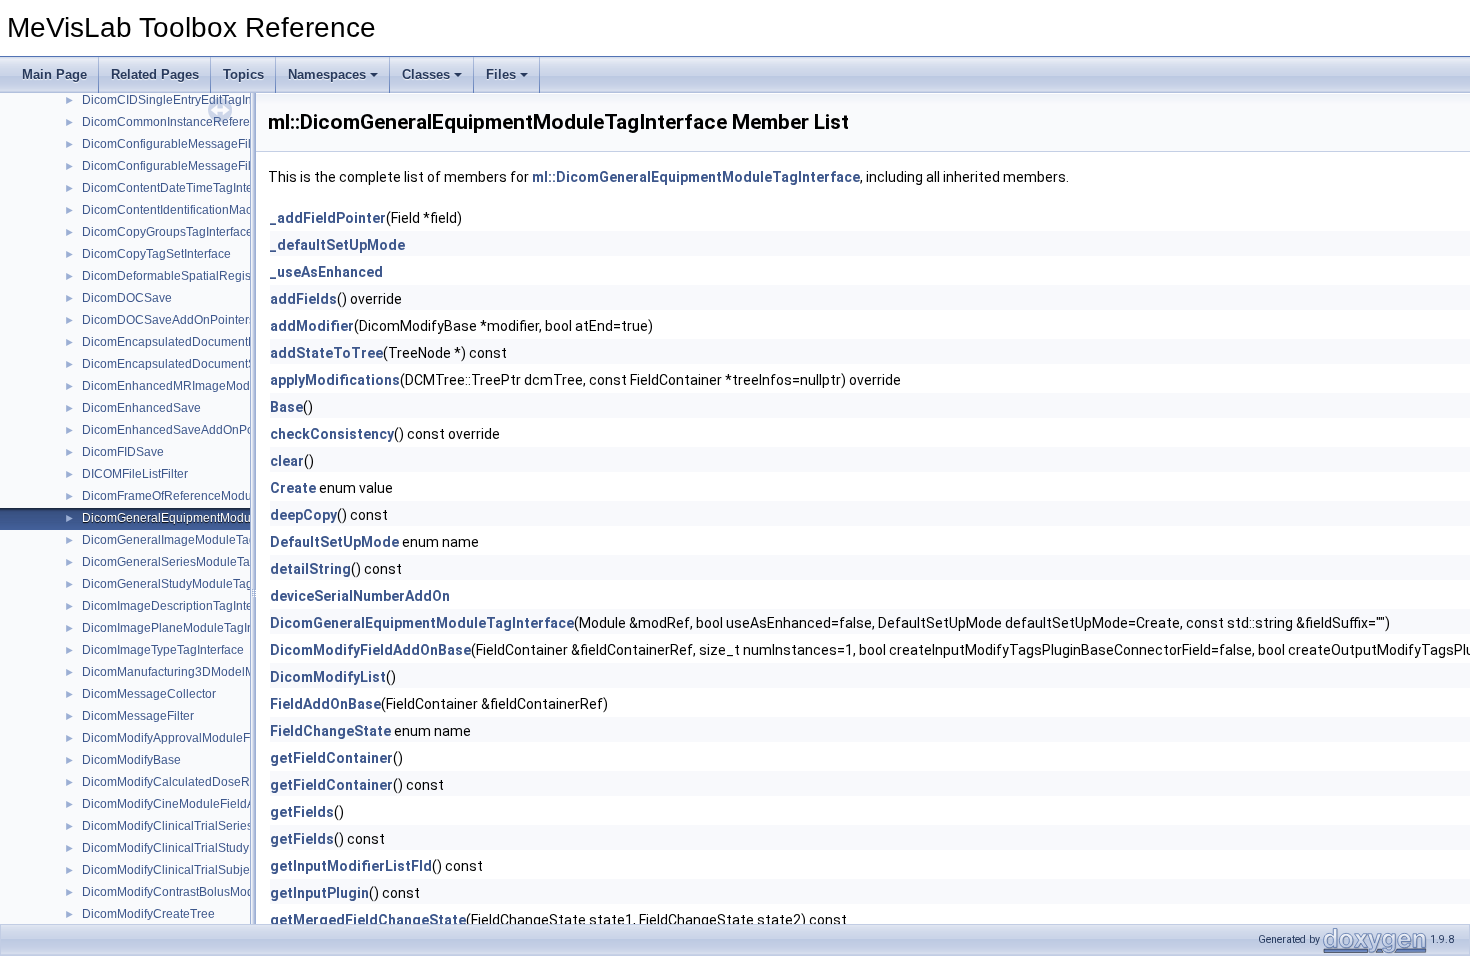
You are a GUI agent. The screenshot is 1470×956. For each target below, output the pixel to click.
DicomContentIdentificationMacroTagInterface (206, 210)
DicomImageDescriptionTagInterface (181, 606)
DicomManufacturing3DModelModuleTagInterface (217, 672)
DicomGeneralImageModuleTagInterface (192, 540)
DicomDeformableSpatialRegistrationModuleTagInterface (237, 276)
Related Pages (155, 74)
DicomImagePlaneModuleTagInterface (186, 628)
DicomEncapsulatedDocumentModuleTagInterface (219, 342)
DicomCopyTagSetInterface (156, 254)
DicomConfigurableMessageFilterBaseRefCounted (220, 166)
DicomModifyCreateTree (148, 914)
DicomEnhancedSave (141, 408)
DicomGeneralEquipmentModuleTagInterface (205, 518)
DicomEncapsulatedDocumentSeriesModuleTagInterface (236, 364)
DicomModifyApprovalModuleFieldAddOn (195, 738)
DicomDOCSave (127, 298)
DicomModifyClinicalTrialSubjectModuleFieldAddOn (223, 870)
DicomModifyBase (131, 760)
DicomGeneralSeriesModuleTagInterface (193, 562)
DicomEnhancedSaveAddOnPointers (183, 430)
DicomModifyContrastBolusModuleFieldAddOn (209, 892)
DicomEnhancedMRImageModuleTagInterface (208, 386)
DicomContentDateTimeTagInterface (181, 188)
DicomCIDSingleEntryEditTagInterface (185, 100)
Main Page (54, 74)
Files (501, 74)
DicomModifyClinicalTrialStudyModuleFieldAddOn (218, 848)
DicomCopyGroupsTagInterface (167, 232)
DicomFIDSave (123, 452)
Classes (426, 74)
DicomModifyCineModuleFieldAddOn (183, 804)
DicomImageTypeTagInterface (163, 650)
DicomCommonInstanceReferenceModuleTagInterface (230, 122)
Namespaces (327, 74)
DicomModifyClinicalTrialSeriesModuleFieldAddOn (220, 826)
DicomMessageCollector (149, 694)
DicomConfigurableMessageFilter (173, 144)
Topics (243, 74)
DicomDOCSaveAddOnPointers (168, 320)
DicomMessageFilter (138, 716)
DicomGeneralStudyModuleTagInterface (191, 584)
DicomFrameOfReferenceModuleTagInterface (205, 496)
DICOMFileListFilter (135, 474)
